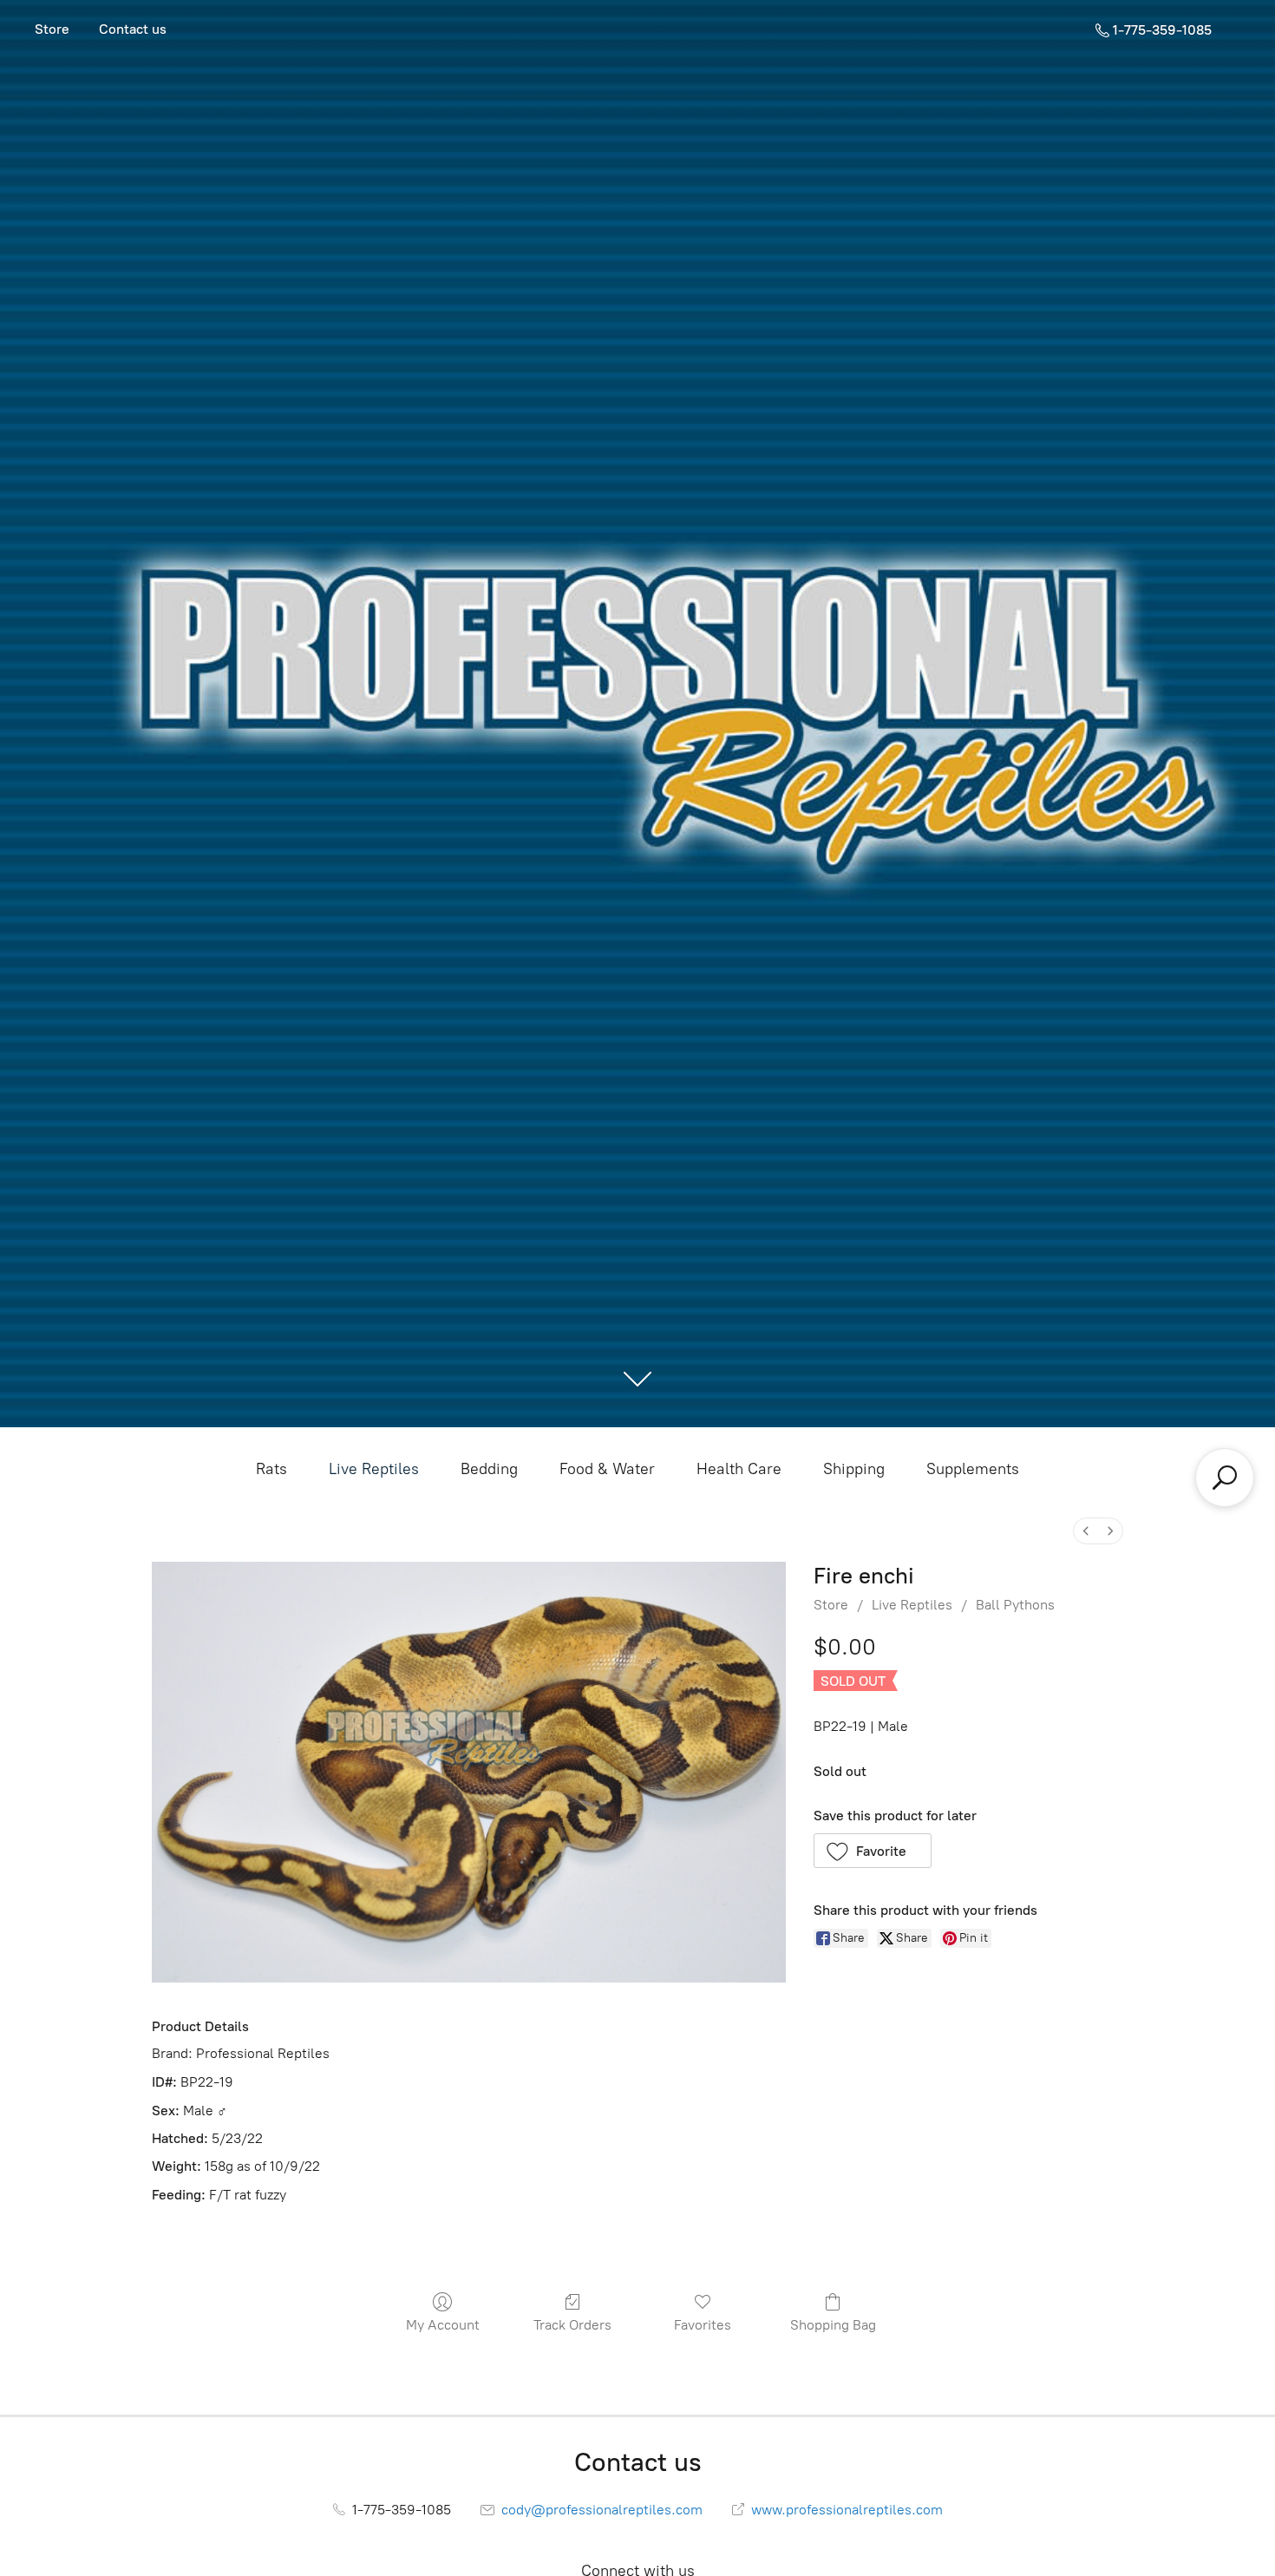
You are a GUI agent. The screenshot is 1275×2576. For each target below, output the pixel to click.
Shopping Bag (833, 2325)
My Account (443, 2325)
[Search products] (1225, 1478)
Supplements (973, 1469)
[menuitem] (1086, 1531)
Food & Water (607, 1469)
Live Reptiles (374, 1469)
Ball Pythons (1015, 1605)
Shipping (854, 1469)
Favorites (703, 2325)
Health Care (739, 1469)
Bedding (489, 1469)
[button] (873, 1851)
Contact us (133, 29)
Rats (271, 1469)
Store (52, 29)
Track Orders (572, 2325)
